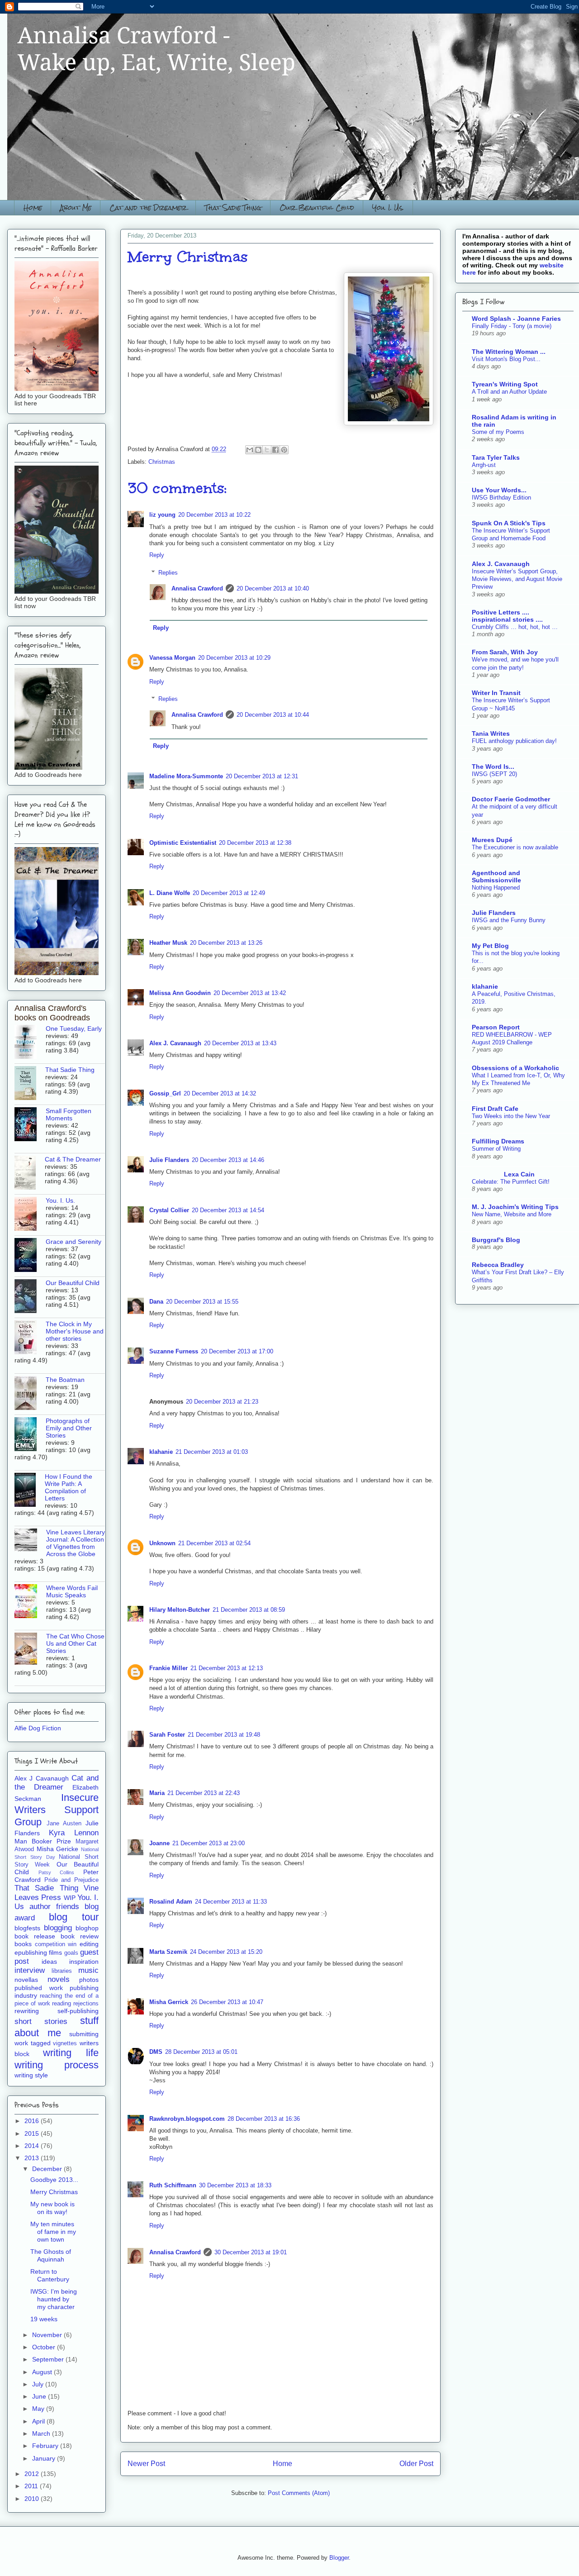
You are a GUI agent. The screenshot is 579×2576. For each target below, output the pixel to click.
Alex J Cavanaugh (42, 1778)
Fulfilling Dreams (498, 1141)
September (49, 2359)
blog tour (74, 1917)
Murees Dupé (492, 840)
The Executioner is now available (515, 847)
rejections (86, 2004)
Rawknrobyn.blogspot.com (187, 2119)
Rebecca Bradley (498, 1265)
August (43, 2372)
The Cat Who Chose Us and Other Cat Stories (75, 1643)
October (45, 2347)
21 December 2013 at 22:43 (204, 1793)
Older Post (416, 2464)
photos (89, 1980)
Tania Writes (491, 733)
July (39, 2384)
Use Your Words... (499, 490)
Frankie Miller (168, 1668)
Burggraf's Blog (496, 1240)
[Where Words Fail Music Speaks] (30, 1602)
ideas (49, 1962)
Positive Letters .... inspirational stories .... (507, 616)
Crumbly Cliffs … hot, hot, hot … (515, 627)
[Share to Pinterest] (284, 450)
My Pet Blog (490, 946)
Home (33, 207)
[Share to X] (267, 450)
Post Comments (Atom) (299, 2493)
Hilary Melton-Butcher (180, 1610)
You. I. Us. (388, 207)
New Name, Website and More (512, 1214)
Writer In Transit (496, 693)
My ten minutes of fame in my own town (53, 2232)
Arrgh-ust (484, 465)
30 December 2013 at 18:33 (235, 2185)
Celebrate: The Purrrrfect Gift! (511, 1182)
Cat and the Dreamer (148, 207)
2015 (33, 2133)
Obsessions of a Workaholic (515, 1068)
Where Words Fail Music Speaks (72, 1591)
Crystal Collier (169, 1210)
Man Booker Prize (43, 1841)
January (45, 2458)
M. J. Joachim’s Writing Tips (515, 1207)
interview (30, 1970)
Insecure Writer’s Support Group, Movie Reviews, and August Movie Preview (517, 579)
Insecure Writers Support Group (57, 1810)
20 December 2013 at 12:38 (255, 843)
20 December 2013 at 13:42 (250, 993)
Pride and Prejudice (71, 1880)
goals (71, 1953)
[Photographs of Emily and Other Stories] (30, 1435)
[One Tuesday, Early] (30, 1043)
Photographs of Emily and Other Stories (69, 1428)
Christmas (162, 462)
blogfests (27, 1928)
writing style (31, 2075)
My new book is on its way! (52, 2208)
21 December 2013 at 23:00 (209, 1843)
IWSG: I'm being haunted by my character (54, 2299)
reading (62, 2004)
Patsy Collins (57, 1872)
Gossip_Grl (165, 1093)
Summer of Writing (496, 1149)
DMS (156, 2052)
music (88, 1970)
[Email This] (250, 450)
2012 (33, 2474)
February (46, 2446)
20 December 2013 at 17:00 (237, 1351)
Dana (156, 1302)
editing (89, 1944)
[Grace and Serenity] (30, 1256)
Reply (157, 555)
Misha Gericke (58, 1849)
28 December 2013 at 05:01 (201, 2052)
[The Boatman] (30, 1394)
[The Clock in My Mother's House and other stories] (30, 1338)
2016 (33, 2121)
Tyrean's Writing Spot (505, 384)
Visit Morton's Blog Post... (506, 359)
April (39, 2421)
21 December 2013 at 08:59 (249, 1610)
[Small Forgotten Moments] (30, 1125)
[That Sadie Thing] (30, 1084)
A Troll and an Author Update (509, 392)
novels (59, 1979)
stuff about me (57, 2027)
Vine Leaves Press (57, 1893)
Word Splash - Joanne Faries (516, 319)
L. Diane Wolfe (170, 893)
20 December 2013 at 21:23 (222, 1402)
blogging (58, 1928)
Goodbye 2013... (54, 2180)
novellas (26, 1980)
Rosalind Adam (171, 1902)
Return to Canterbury (50, 2275)
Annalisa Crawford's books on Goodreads (52, 1013)
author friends (54, 1907)
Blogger (339, 2558)
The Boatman (65, 1380)
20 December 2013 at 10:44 (273, 715)
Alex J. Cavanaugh (175, 1043)
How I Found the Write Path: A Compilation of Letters (69, 1487)
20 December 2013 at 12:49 (229, 893)
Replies (168, 573)
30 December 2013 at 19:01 (251, 2252)
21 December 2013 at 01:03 (212, 1452)
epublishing (31, 1952)
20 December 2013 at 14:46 (228, 1160)
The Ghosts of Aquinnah (51, 2255)
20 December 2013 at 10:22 (214, 515)
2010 (33, 2499)
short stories (41, 2021)
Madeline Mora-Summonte (186, 776)
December (48, 2169)
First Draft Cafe (495, 1109)
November (48, 2335)
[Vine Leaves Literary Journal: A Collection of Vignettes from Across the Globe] (30, 1540)
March (42, 2433)
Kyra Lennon (74, 1833)
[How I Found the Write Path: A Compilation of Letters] (30, 1490)
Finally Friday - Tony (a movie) (512, 326)
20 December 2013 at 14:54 (228, 1210)
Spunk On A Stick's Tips (509, 523)
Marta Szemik (168, 1952)
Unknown (162, 1543)
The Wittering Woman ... (509, 352)
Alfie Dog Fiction (38, 1728)
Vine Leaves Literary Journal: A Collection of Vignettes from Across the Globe (76, 1543)
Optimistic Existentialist (183, 843)
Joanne (159, 1843)
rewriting (27, 2011)
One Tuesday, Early (74, 1028)
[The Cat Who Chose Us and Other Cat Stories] (30, 1649)
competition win (56, 1944)
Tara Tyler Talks (496, 457)
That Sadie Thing (233, 207)
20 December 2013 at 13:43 (240, 1043)
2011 (32, 2486)
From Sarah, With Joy (505, 652)
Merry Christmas (54, 2192)
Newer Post (146, 2464)
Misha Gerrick (169, 2002)
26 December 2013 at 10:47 (227, 2002)
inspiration (84, 1962)
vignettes (65, 2043)
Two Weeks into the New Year (511, 1116)
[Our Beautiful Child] (30, 1297)
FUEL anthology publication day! (514, 741)
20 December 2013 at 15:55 (202, 1302)
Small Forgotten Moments (69, 1114)
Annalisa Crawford (197, 588)
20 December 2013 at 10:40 (273, 588)
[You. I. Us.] (30, 1214)
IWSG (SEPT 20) (494, 774)
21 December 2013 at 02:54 (214, 1543)
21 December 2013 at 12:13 (227, 1668)
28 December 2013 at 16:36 (264, 2119)
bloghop (87, 1928)
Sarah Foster (167, 1735)
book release (35, 1936)
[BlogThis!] (258, 450)
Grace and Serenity (74, 1242)
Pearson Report (496, 1027)
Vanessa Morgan (172, 658)
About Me (76, 207)
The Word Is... (493, 767)
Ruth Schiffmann (173, 2185)
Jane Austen (64, 1824)
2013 (33, 2158)
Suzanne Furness (174, 1351)
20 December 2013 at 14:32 (220, 1093)
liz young (162, 515)
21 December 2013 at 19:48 (224, 1735)
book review (80, 1936)
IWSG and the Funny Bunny (509, 920)
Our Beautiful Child (317, 207)
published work (39, 1988)
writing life (71, 2053)
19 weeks (44, 2319)
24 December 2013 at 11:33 (231, 1902)
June (40, 2396)
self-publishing (78, 2011)
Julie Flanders (169, 1160)
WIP (70, 1898)
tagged (41, 2043)
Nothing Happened (496, 888)
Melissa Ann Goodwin (180, 993)
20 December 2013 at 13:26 (226, 943)
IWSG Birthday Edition (501, 498)
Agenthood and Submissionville (496, 876)
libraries (62, 1971)
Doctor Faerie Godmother (511, 799)
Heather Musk (168, 943)
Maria (157, 1793)
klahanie (161, 1452)
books (23, 1944)
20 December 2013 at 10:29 (234, 658)
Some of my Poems (498, 432)
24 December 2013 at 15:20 (226, 1952)
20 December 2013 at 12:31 (262, 776)
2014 (33, 2146)
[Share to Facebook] (275, 450)
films (55, 1952)
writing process (57, 2065)
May (39, 2409)
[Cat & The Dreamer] (30, 1173)
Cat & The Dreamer (73, 1159)
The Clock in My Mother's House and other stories (75, 1331)
